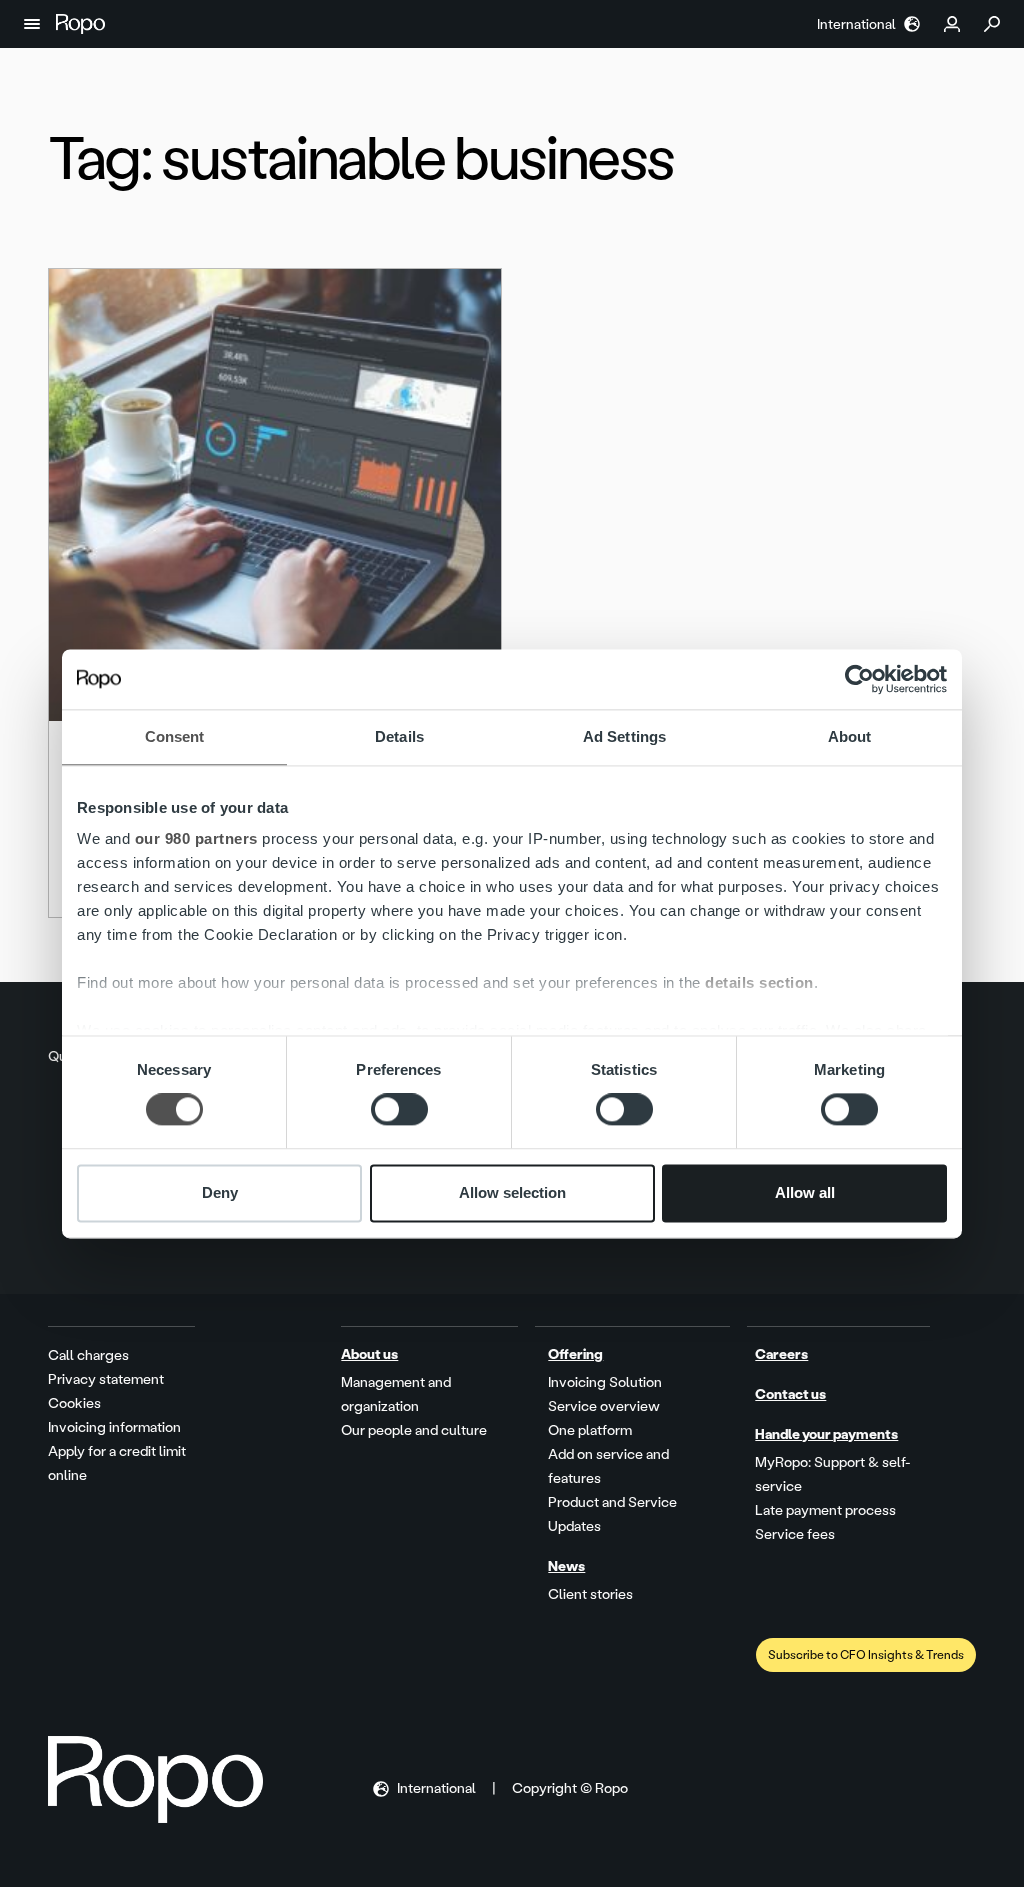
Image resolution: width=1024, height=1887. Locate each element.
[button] (32, 24)
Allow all (805, 1192)
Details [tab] (399, 736)
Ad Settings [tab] (624, 736)
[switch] (399, 1110)
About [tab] (850, 736)
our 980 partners (196, 838)
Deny (220, 1192)
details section (759, 982)
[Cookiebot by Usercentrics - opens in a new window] (859, 679)
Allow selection (512, 1192)
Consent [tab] (175, 736)
